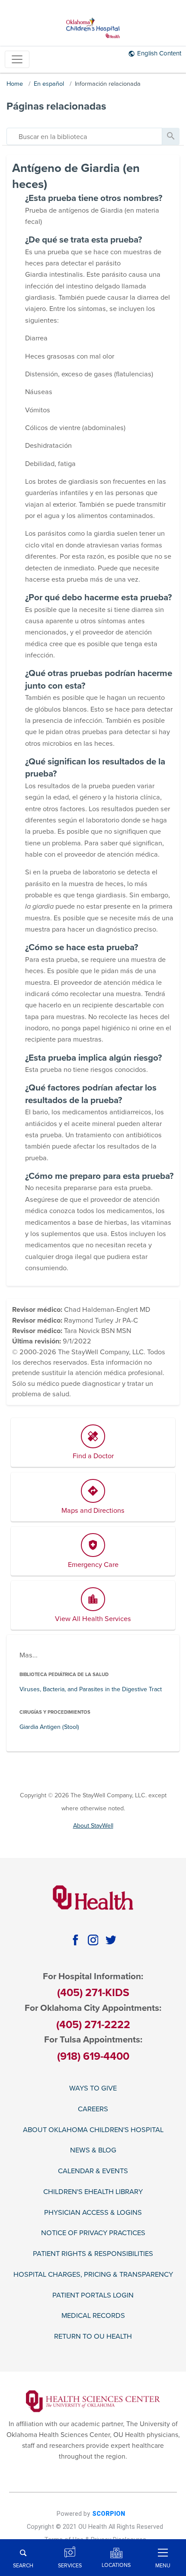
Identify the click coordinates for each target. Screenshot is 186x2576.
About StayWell (93, 1826)
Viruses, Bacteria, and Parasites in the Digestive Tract (91, 1689)
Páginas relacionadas (56, 106)
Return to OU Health (93, 2337)
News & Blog (93, 2150)
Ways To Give (93, 2089)
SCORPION (109, 2514)
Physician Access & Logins (93, 2213)
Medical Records (93, 2316)
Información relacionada (108, 84)
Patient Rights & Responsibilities (93, 2254)
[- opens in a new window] (93, 2401)
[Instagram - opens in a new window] (93, 1940)
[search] (84, 136)
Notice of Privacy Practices (93, 2233)
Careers (93, 2109)
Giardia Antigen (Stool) (49, 1727)
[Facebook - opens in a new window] (75, 1940)
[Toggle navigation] (17, 60)
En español (49, 84)
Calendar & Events (93, 2171)
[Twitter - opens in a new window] (111, 1940)
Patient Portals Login (93, 2296)
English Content (159, 53)
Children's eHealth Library (93, 2192)
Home (15, 84)
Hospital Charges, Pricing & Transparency (93, 2275)
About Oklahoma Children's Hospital (93, 2130)
